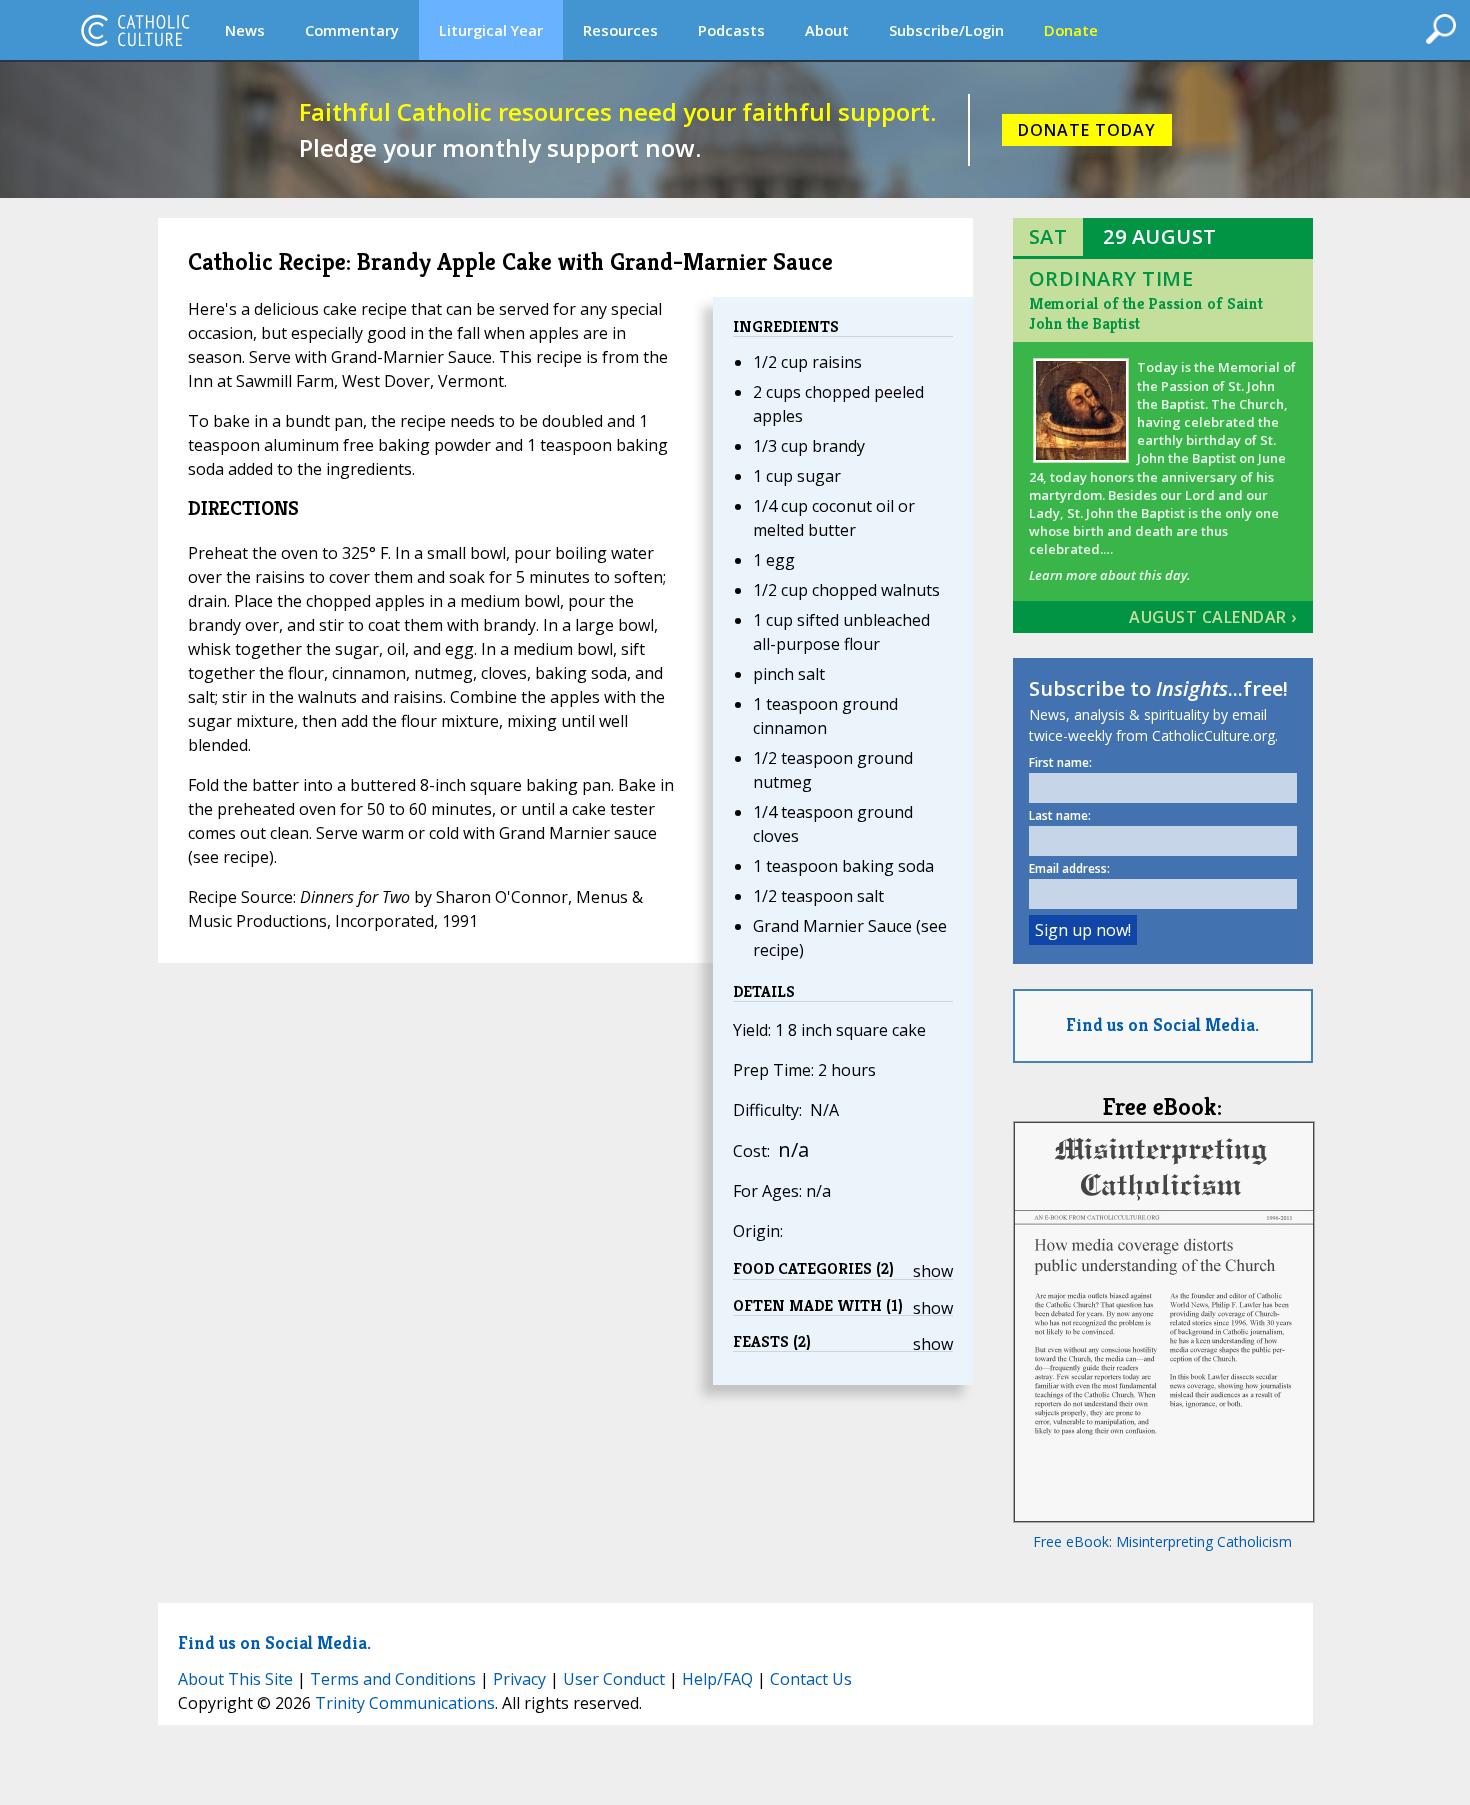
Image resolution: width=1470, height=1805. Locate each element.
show (933, 1271)
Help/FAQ (717, 1679)
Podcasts (731, 30)
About (827, 30)
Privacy (519, 1679)
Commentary (352, 30)
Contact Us (811, 1679)
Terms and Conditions (393, 1679)
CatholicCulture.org (135, 30)
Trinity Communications (405, 1703)
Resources (620, 30)
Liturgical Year (491, 30)
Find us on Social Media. (1162, 1024)
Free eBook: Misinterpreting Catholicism (1162, 1541)
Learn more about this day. (1109, 575)
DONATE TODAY (1087, 130)
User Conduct (614, 1679)
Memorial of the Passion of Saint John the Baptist (1146, 313)
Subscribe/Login (946, 30)
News (245, 30)
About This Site (235, 1679)
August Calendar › (1213, 617)
